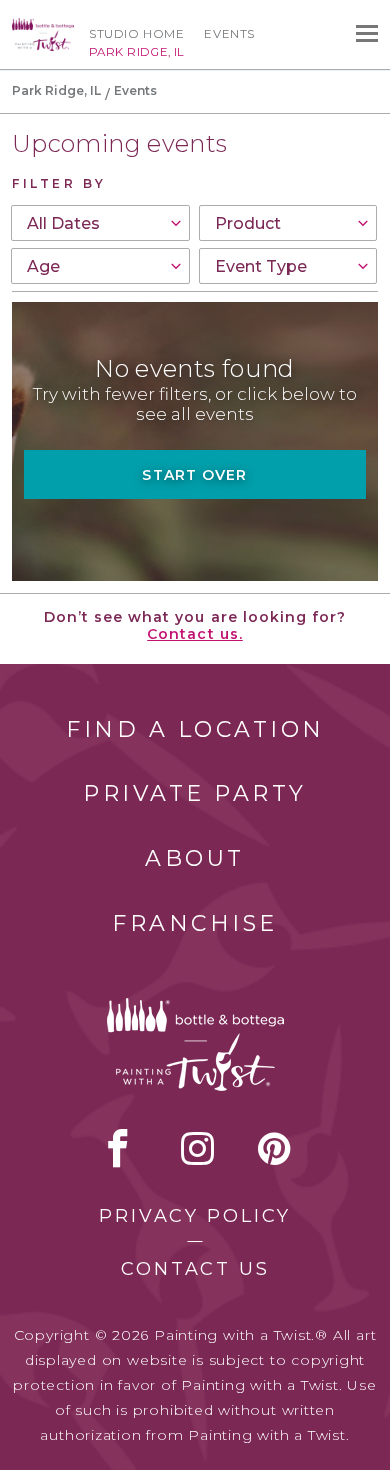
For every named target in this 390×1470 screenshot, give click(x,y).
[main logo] (43, 27)
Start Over (194, 475)
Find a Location (195, 729)
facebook (118, 1148)
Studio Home (136, 34)
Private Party (195, 793)
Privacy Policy (195, 1216)
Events (229, 34)
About (195, 858)
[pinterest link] (274, 1148)
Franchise (195, 923)
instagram (197, 1148)
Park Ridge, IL (56, 90)
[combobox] (100, 223)
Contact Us (195, 1269)
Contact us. (195, 634)
